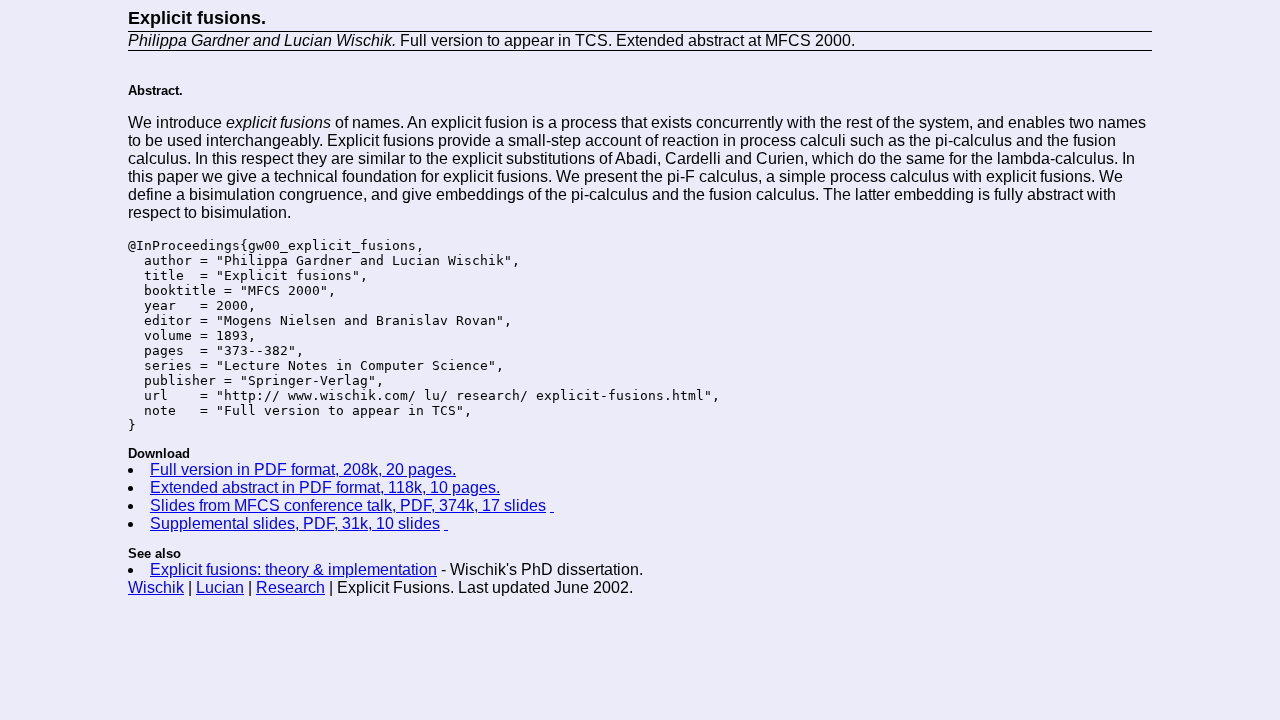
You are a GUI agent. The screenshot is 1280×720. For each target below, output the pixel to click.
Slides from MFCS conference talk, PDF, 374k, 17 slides (348, 505)
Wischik (156, 587)
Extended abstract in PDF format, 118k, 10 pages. (325, 487)
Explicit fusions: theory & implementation (293, 569)
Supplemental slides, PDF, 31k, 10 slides (295, 523)
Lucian (220, 587)
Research (290, 587)
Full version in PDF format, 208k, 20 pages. (303, 469)
